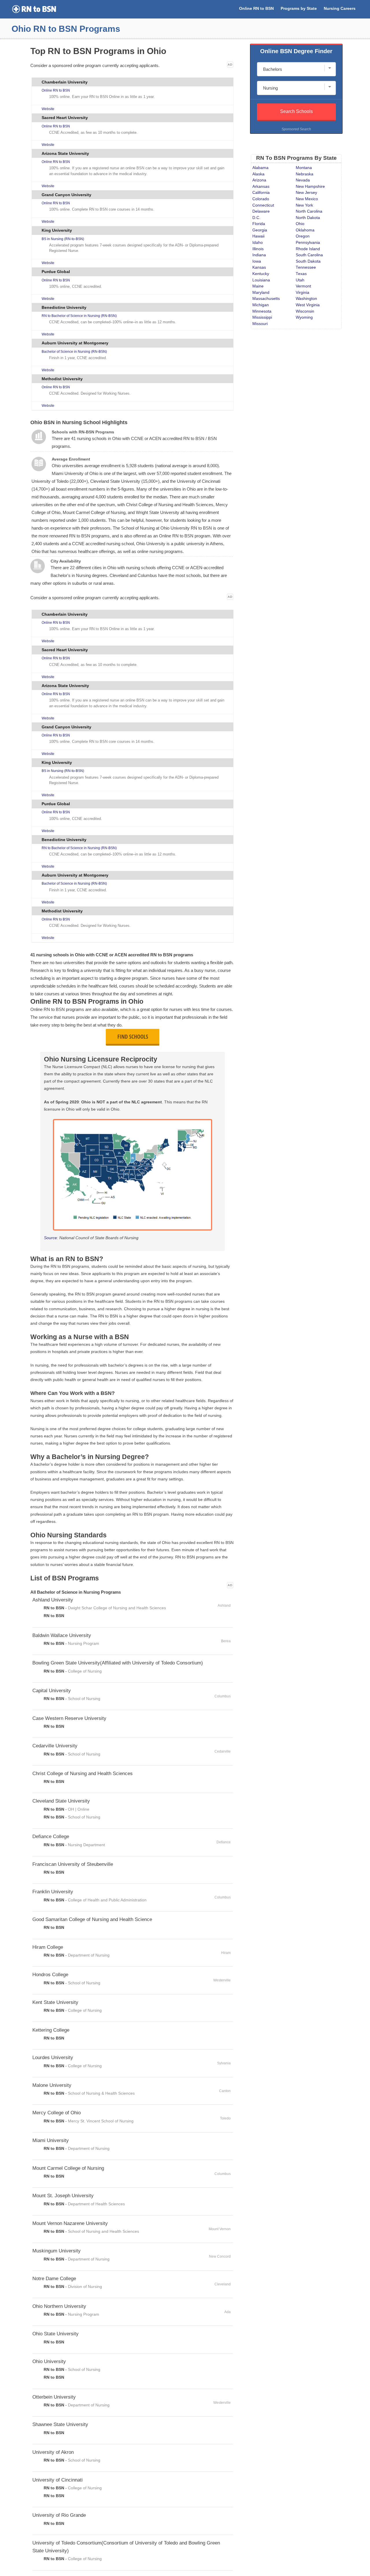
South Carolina (309, 255)
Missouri (260, 324)
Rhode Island (308, 249)
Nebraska (305, 174)
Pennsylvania (308, 243)
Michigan (261, 305)
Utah (300, 280)
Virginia (303, 293)
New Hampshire (310, 186)
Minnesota (262, 311)
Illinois (258, 249)
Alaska (258, 174)
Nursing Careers (340, 9)
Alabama (260, 168)
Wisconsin (305, 311)
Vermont (303, 286)
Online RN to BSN (256, 9)
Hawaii (258, 236)
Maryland (261, 293)
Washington (306, 299)
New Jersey (306, 193)
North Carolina (309, 211)
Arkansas (261, 186)
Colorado (261, 199)
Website (48, 109)
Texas (301, 274)
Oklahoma (305, 230)
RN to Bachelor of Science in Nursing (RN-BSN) (79, 316)
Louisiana (261, 280)
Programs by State (299, 9)
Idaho (258, 243)
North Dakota (308, 218)
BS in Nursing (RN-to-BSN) (63, 239)
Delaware (261, 211)
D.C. (256, 218)
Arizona (259, 180)
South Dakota (308, 261)
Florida (259, 224)
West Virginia (308, 305)
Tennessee (306, 267)
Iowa (257, 261)
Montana (304, 168)
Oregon (303, 236)
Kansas (259, 267)
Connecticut (263, 205)
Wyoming (304, 317)
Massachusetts (266, 299)
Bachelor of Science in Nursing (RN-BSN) (74, 352)
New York (304, 205)
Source (50, 1238)
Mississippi (262, 317)
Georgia (260, 230)
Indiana (259, 255)
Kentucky (261, 274)
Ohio (300, 224)
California (261, 193)
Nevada (303, 180)
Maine (258, 286)
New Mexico (307, 199)
